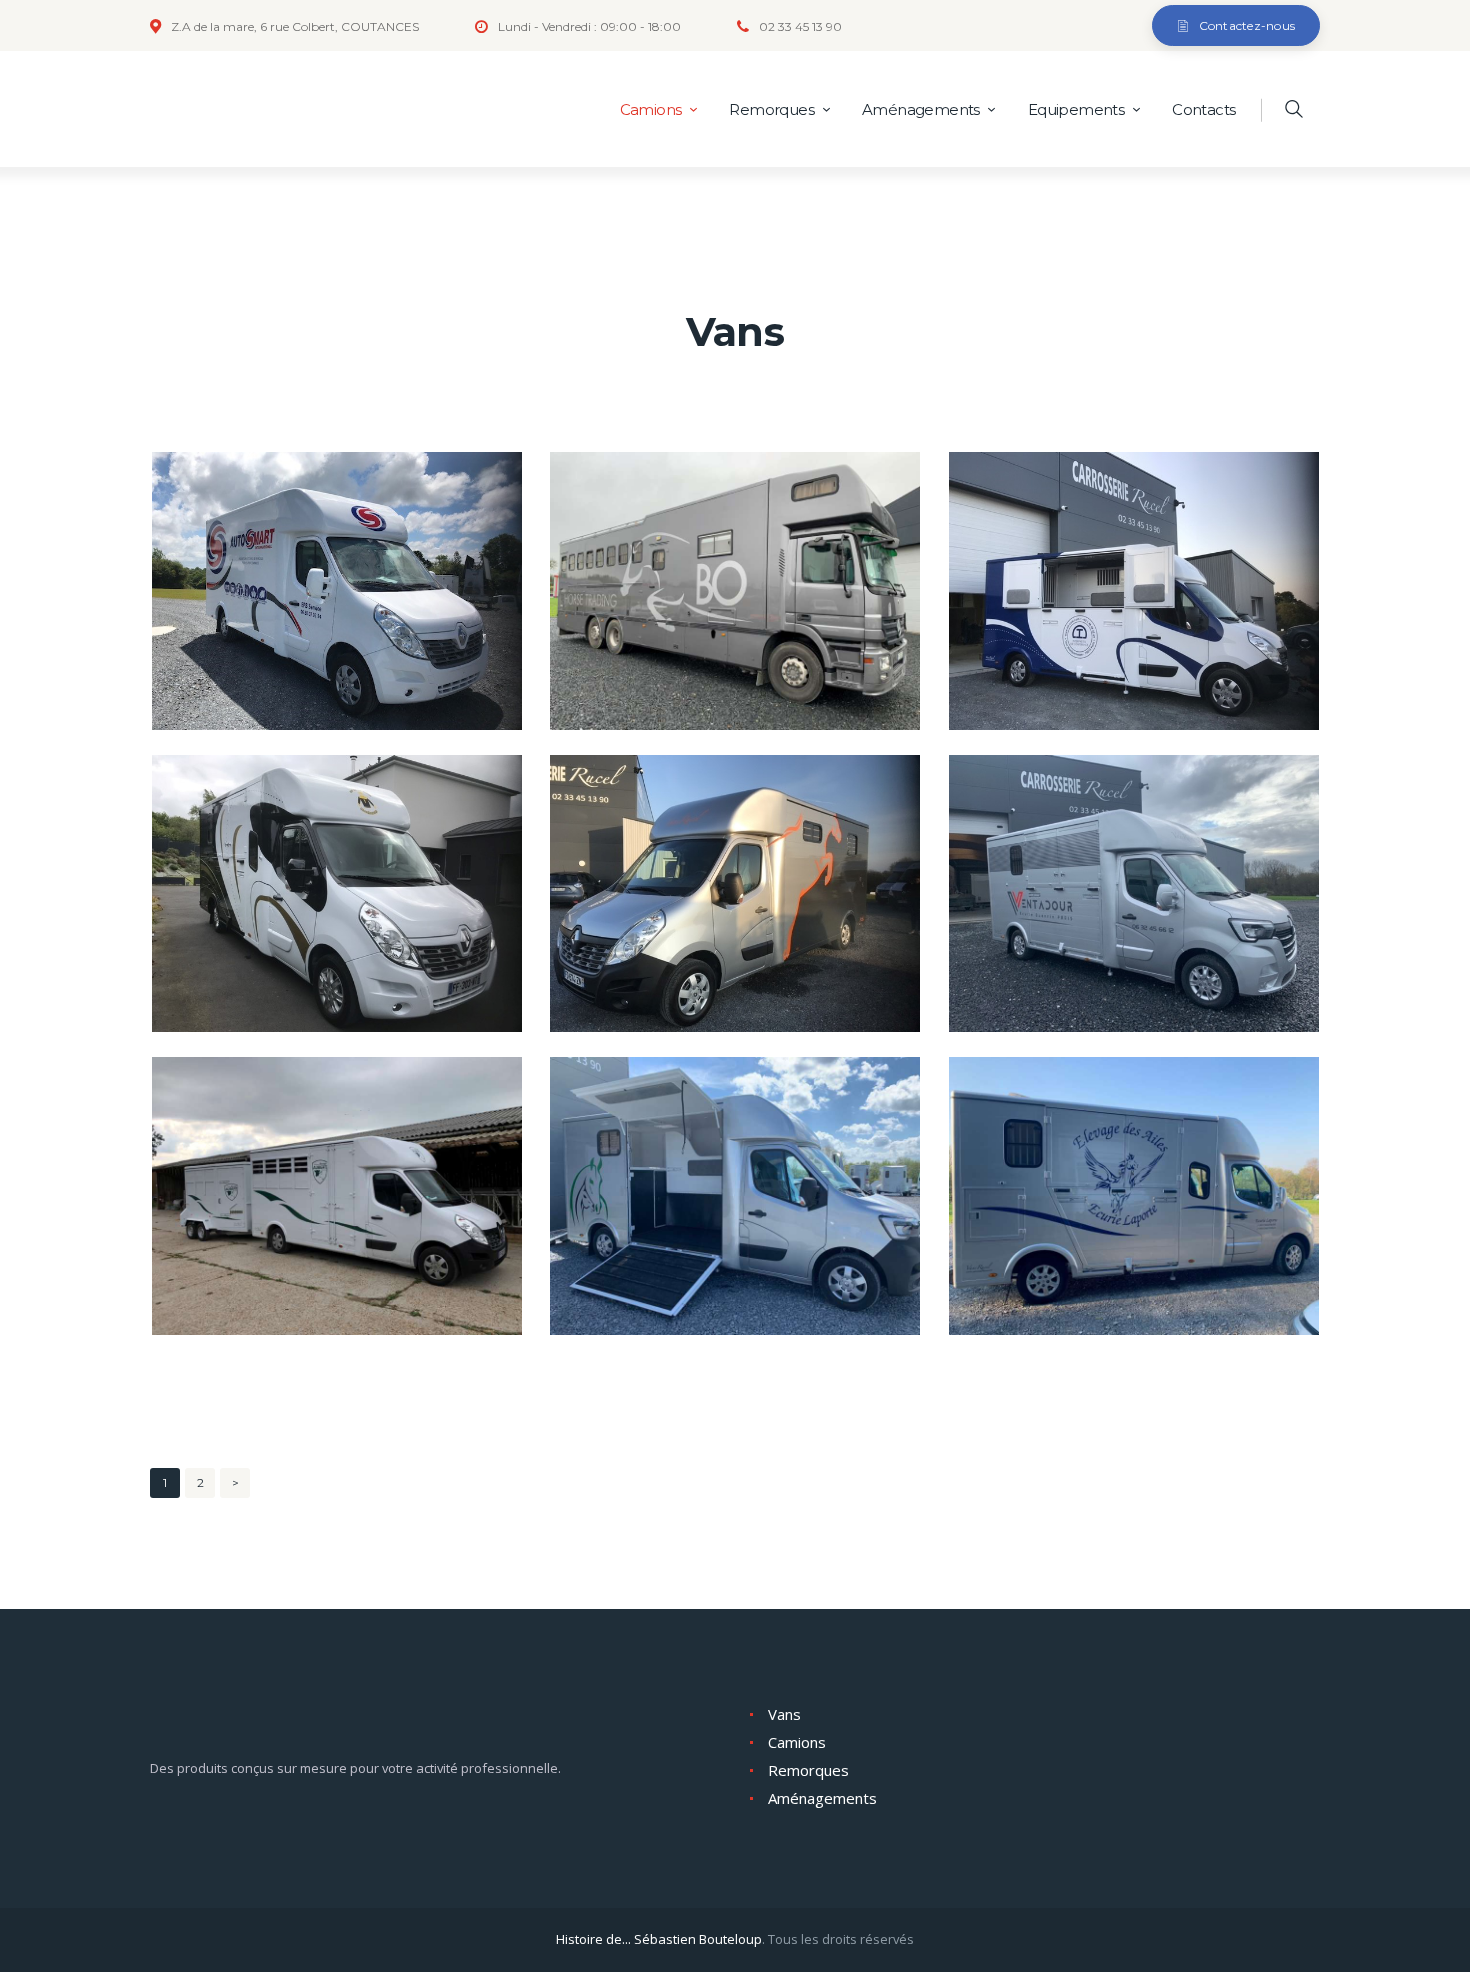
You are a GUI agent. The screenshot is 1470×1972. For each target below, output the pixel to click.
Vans (784, 1714)
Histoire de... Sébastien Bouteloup (659, 1939)
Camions (797, 1742)
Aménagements (822, 1798)
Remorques (808, 1770)
